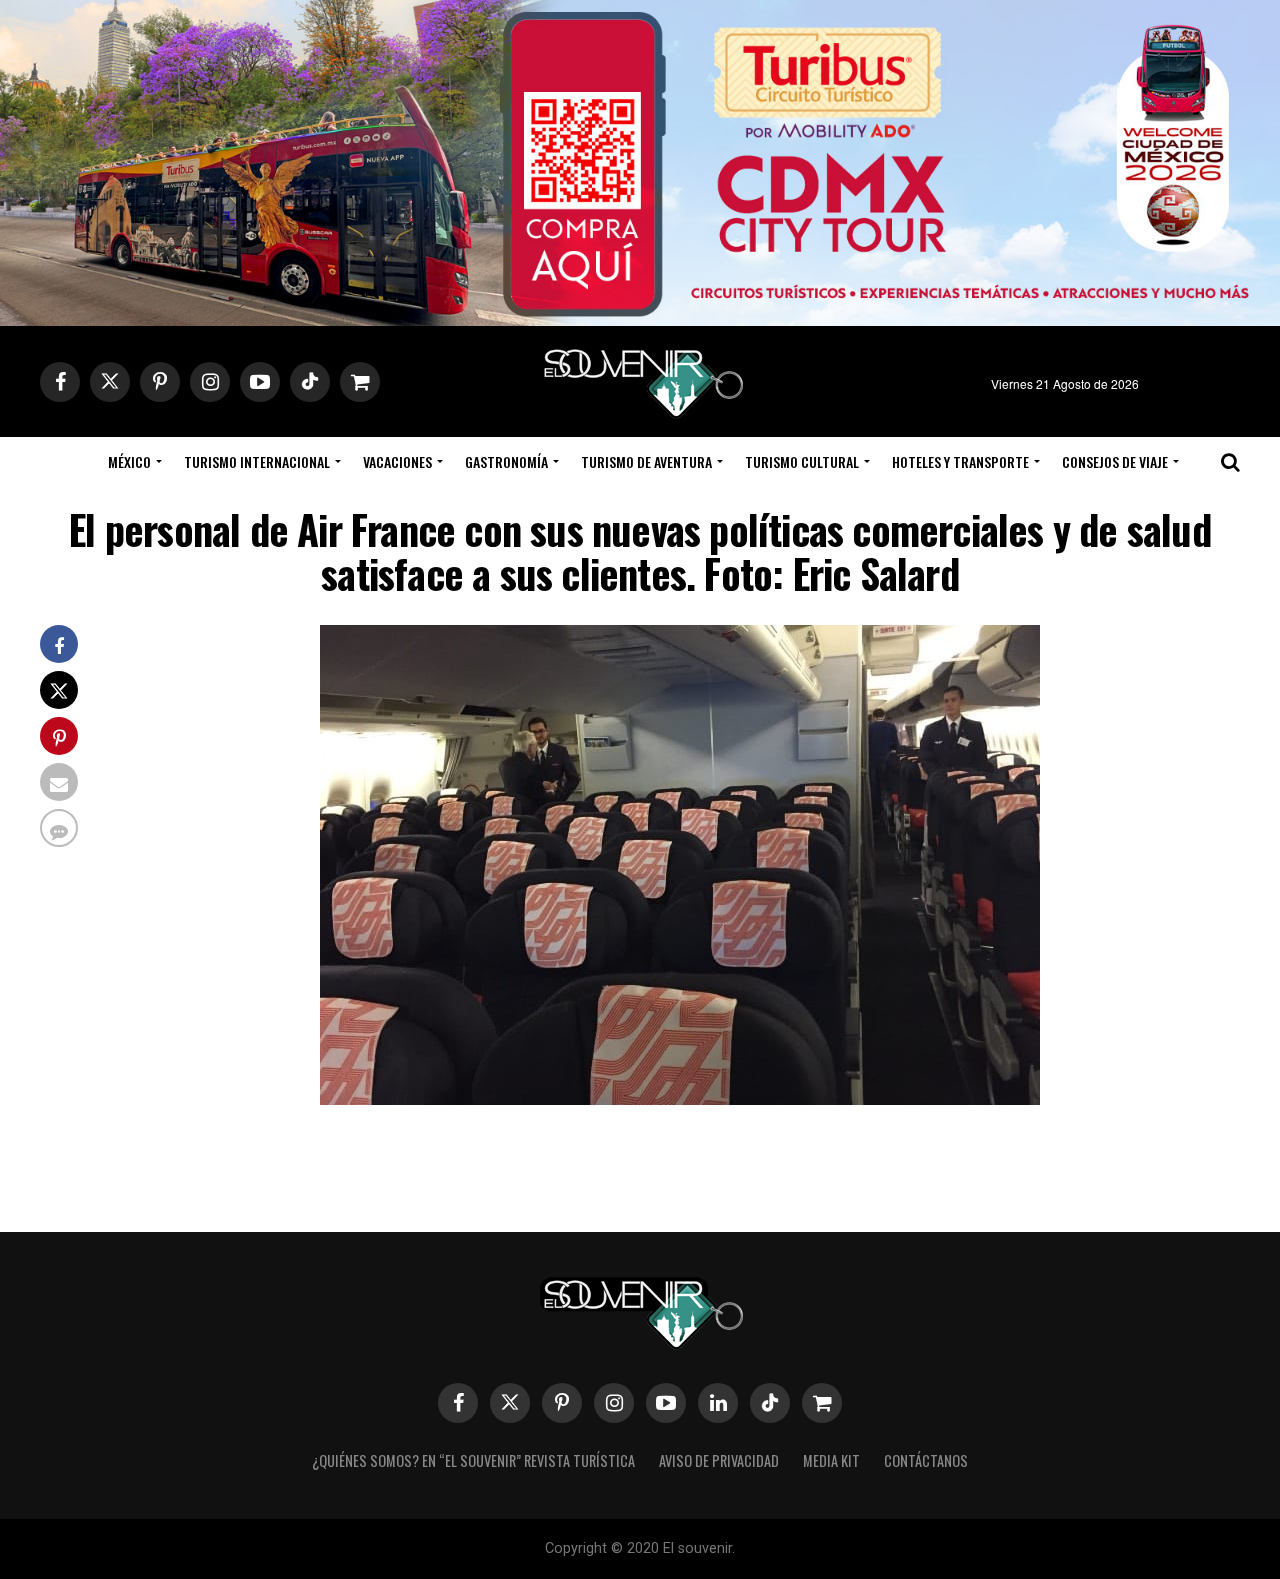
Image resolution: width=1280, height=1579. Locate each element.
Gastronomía (506, 461)
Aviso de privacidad (719, 1460)
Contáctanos (926, 1460)
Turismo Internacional (257, 461)
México (129, 461)
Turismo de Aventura (646, 461)
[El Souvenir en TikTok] (770, 1403)
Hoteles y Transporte (960, 461)
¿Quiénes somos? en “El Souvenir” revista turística (473, 1460)
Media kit (831, 1460)
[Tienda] (822, 1403)
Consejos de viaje (1115, 461)
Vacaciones (397, 461)
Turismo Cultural (802, 461)
